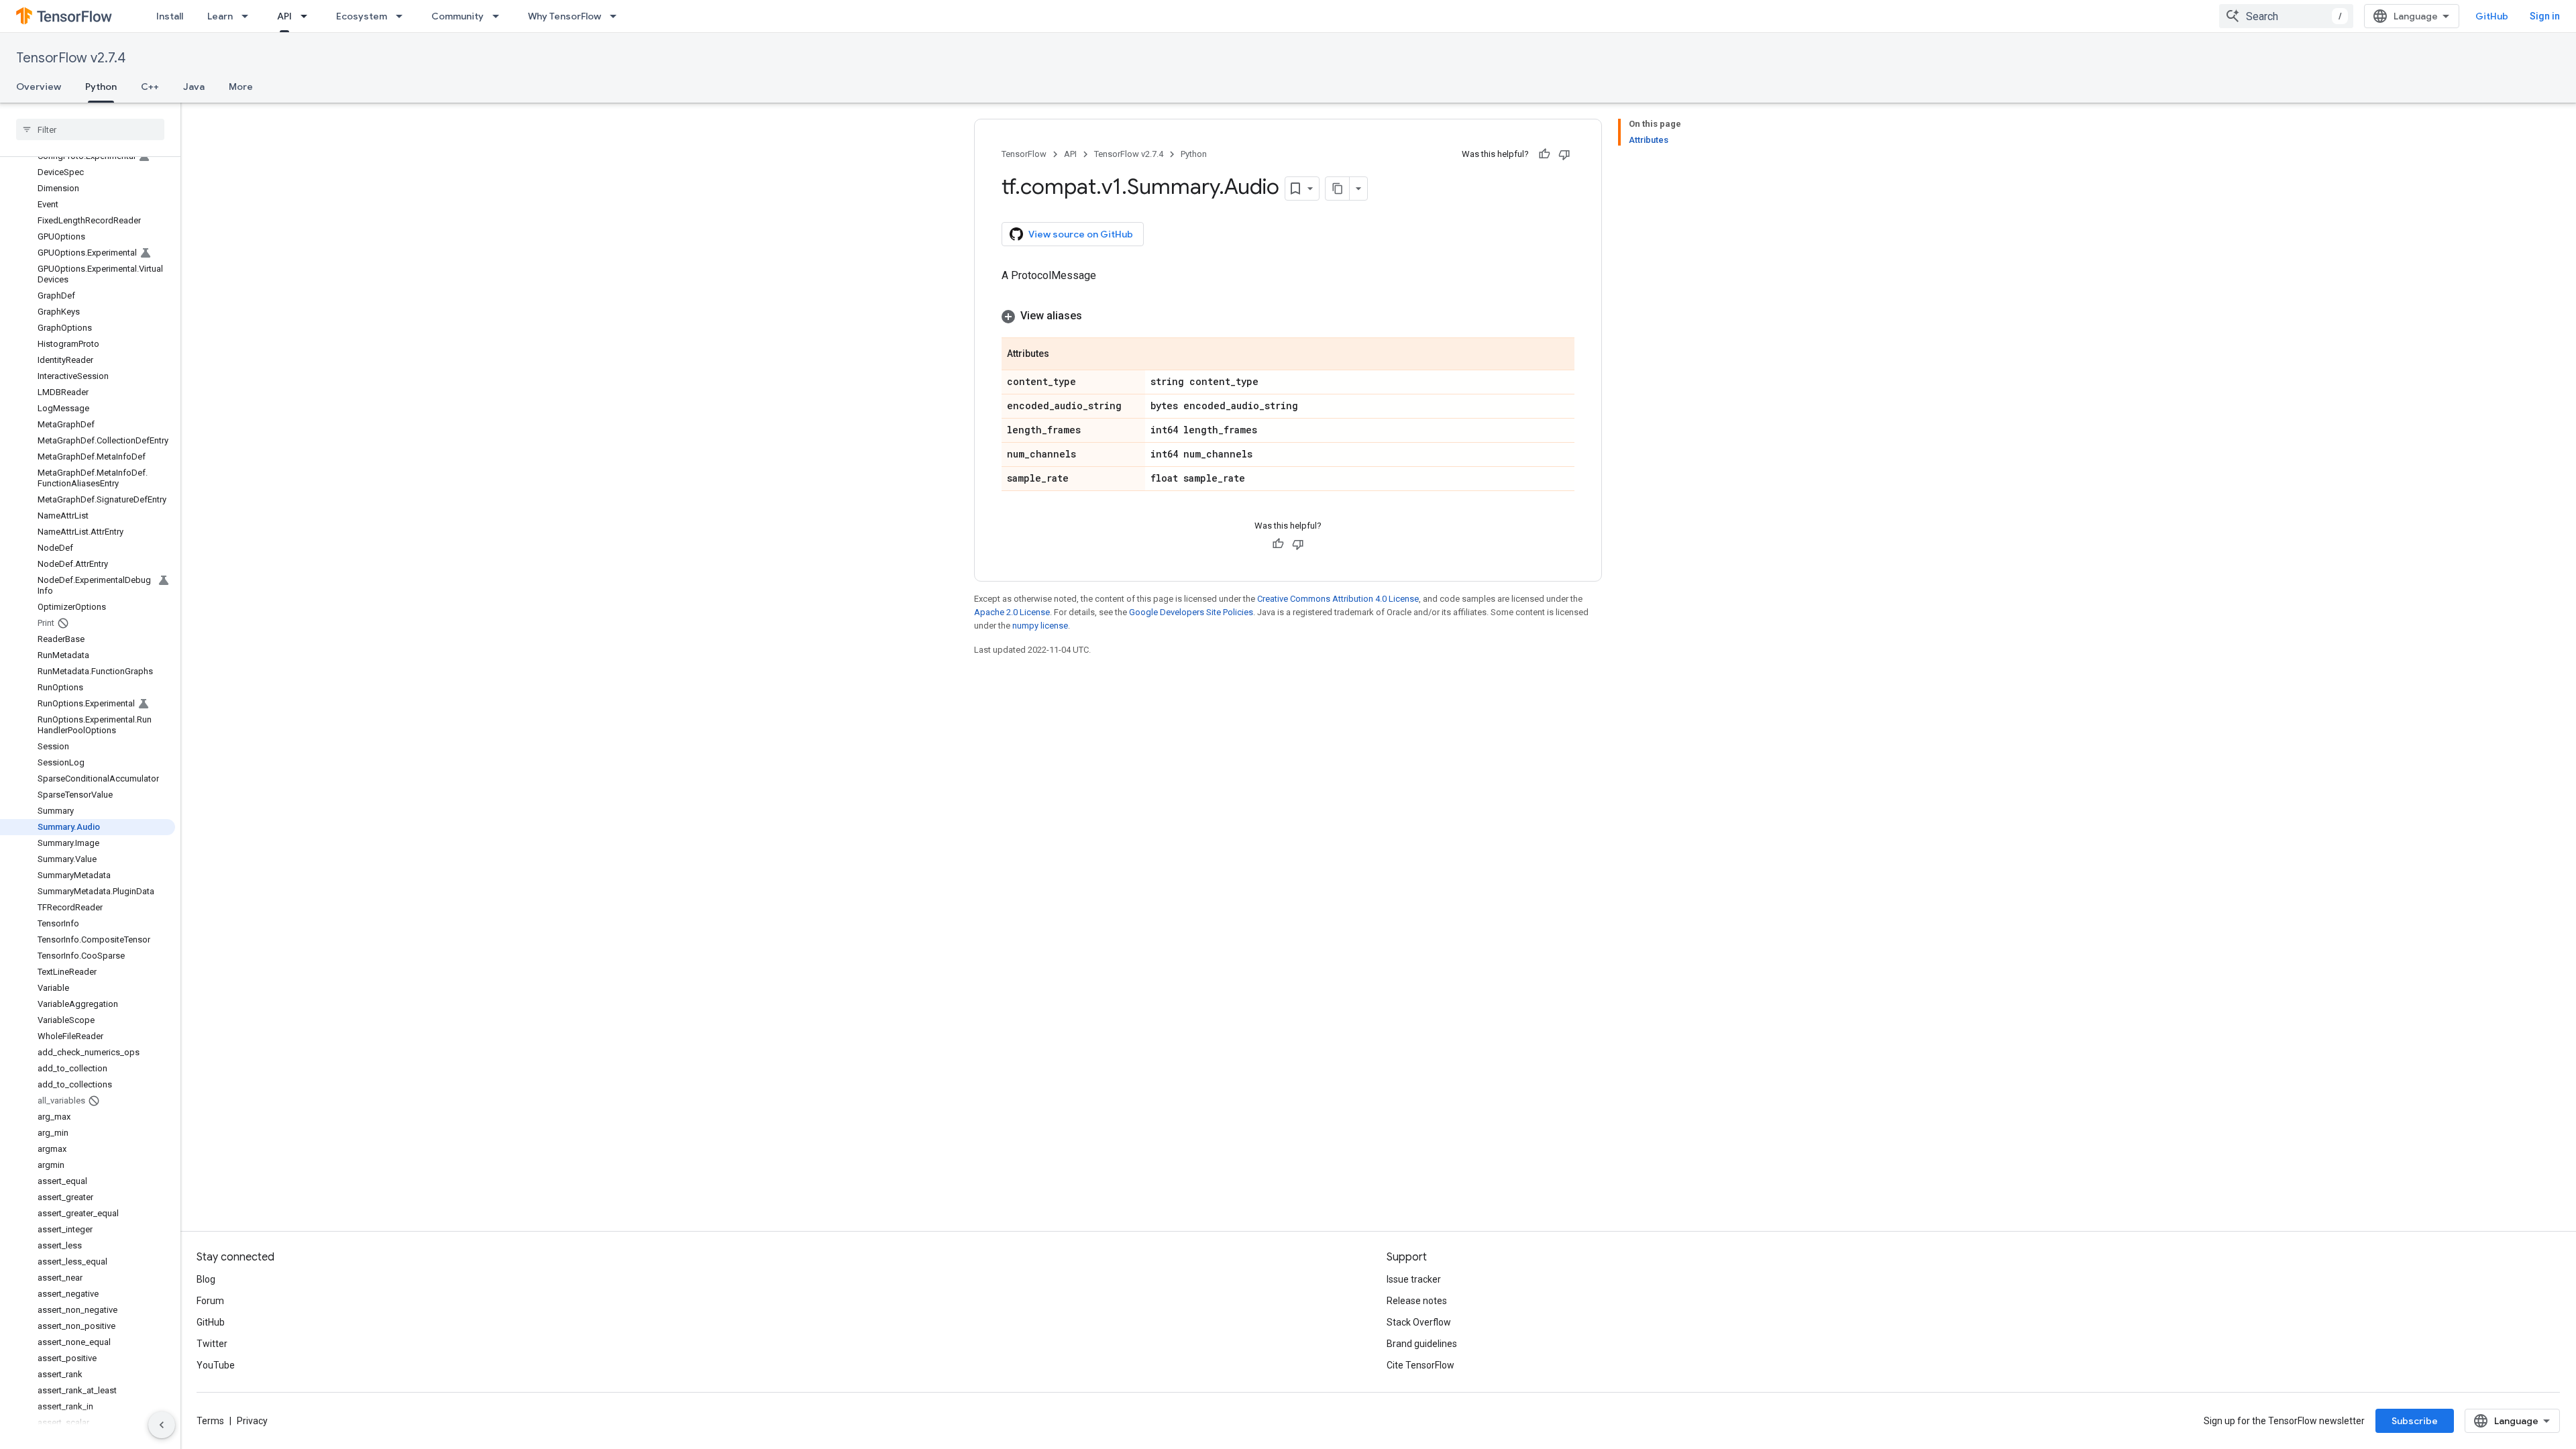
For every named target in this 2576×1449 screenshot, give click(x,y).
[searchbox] (90, 129)
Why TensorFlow (565, 16)
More (241, 87)
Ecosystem (362, 16)
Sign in (2545, 16)
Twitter (212, 1344)
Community (458, 16)
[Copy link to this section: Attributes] (1063, 355)
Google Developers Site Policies (1191, 612)
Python (101, 87)
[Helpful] (1544, 154)
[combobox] (2286, 16)
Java (194, 87)
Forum (210, 1301)
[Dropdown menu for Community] (500, 16)
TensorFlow (1024, 154)
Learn (220, 16)
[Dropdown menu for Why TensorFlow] (617, 16)
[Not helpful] (1564, 154)
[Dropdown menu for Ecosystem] (403, 16)
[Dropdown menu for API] (308, 16)
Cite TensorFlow (1420, 1365)
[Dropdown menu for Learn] (249, 16)
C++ (150, 87)
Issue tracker (1414, 1279)
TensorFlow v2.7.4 (71, 58)
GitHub (2492, 16)
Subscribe (2415, 1421)
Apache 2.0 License (1012, 612)
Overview (39, 87)
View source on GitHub (1081, 234)
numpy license (1040, 626)
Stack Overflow (1419, 1322)
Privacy (252, 1421)
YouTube (216, 1365)
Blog (206, 1279)
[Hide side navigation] (162, 1425)
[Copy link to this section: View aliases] (1095, 316)
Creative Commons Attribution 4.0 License (1338, 599)
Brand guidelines (1422, 1344)
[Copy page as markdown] (1338, 189)
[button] (1288, 316)
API (284, 16)
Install (170, 16)
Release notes (1417, 1301)
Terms (210, 1421)
